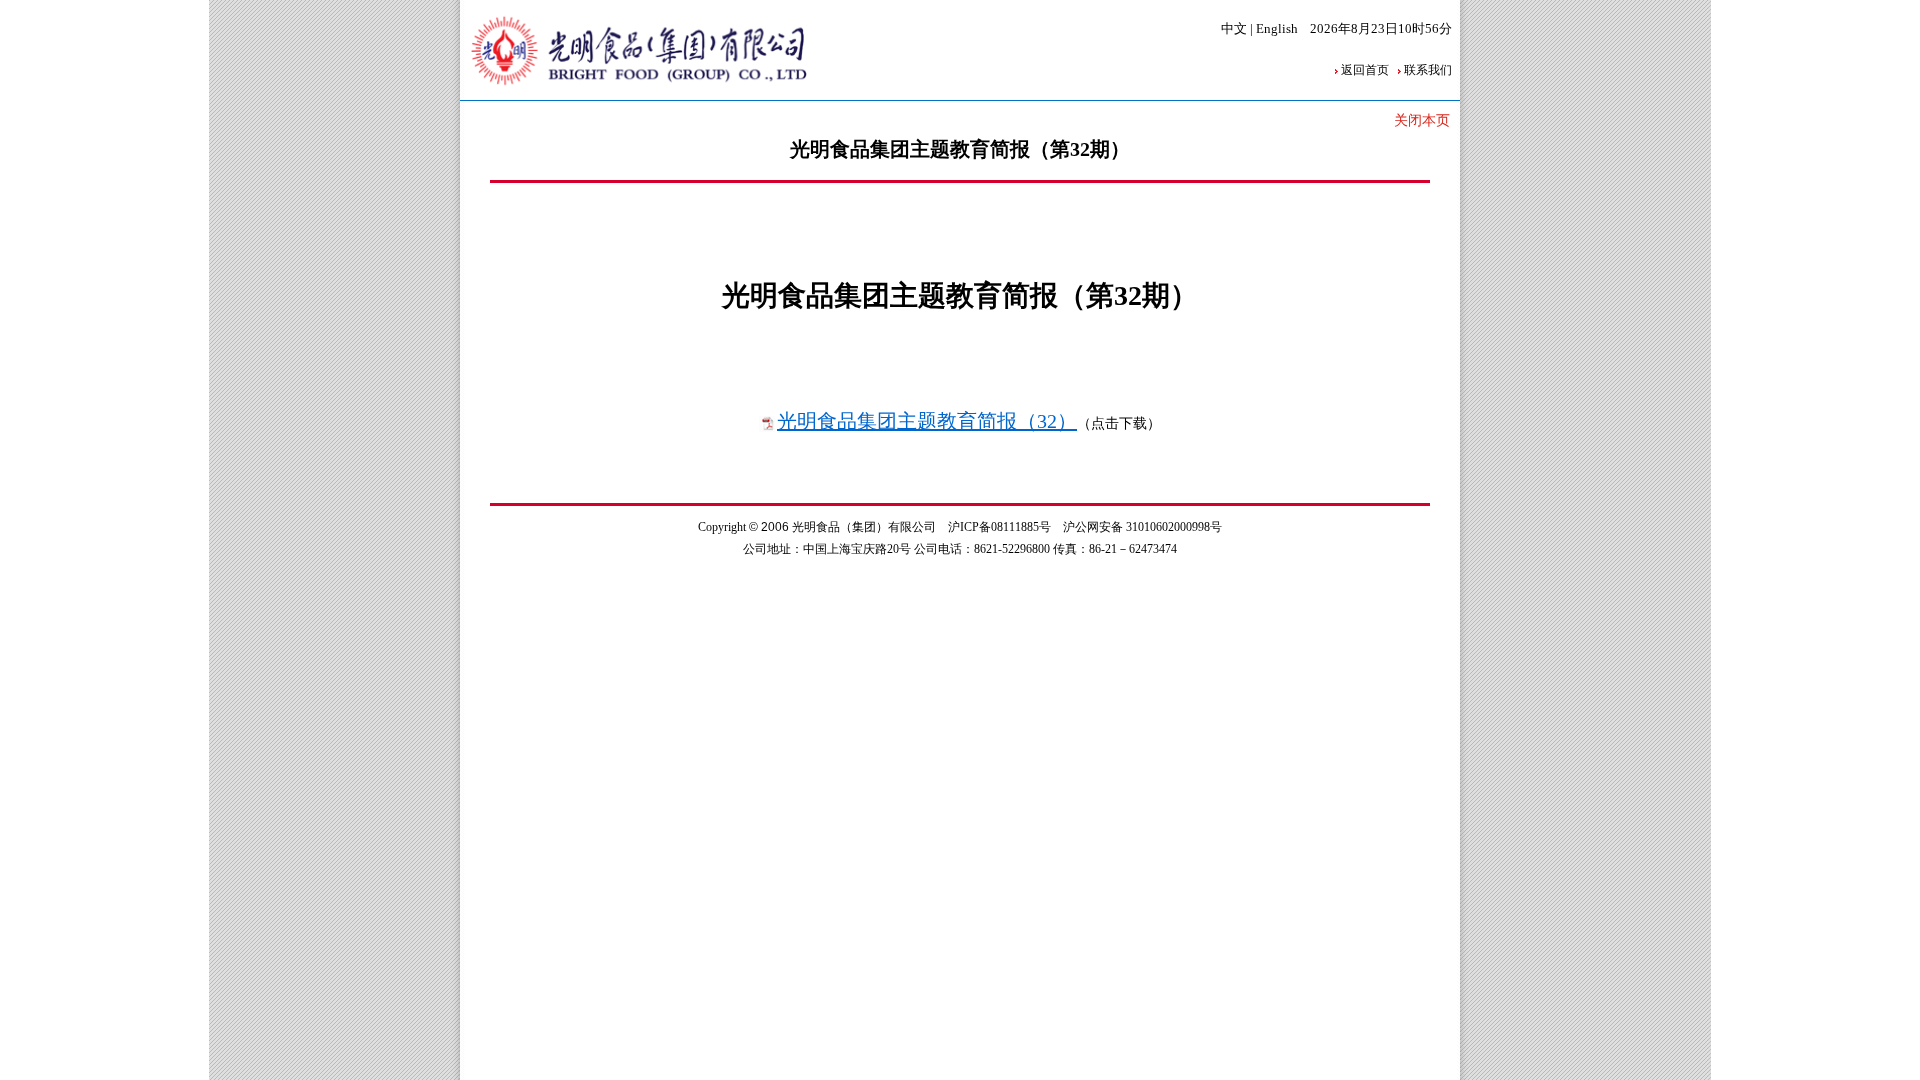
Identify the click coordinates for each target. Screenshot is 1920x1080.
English (1277, 28)
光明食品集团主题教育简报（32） (927, 421)
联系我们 (1428, 70)
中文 (1234, 28)
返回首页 (1365, 70)
